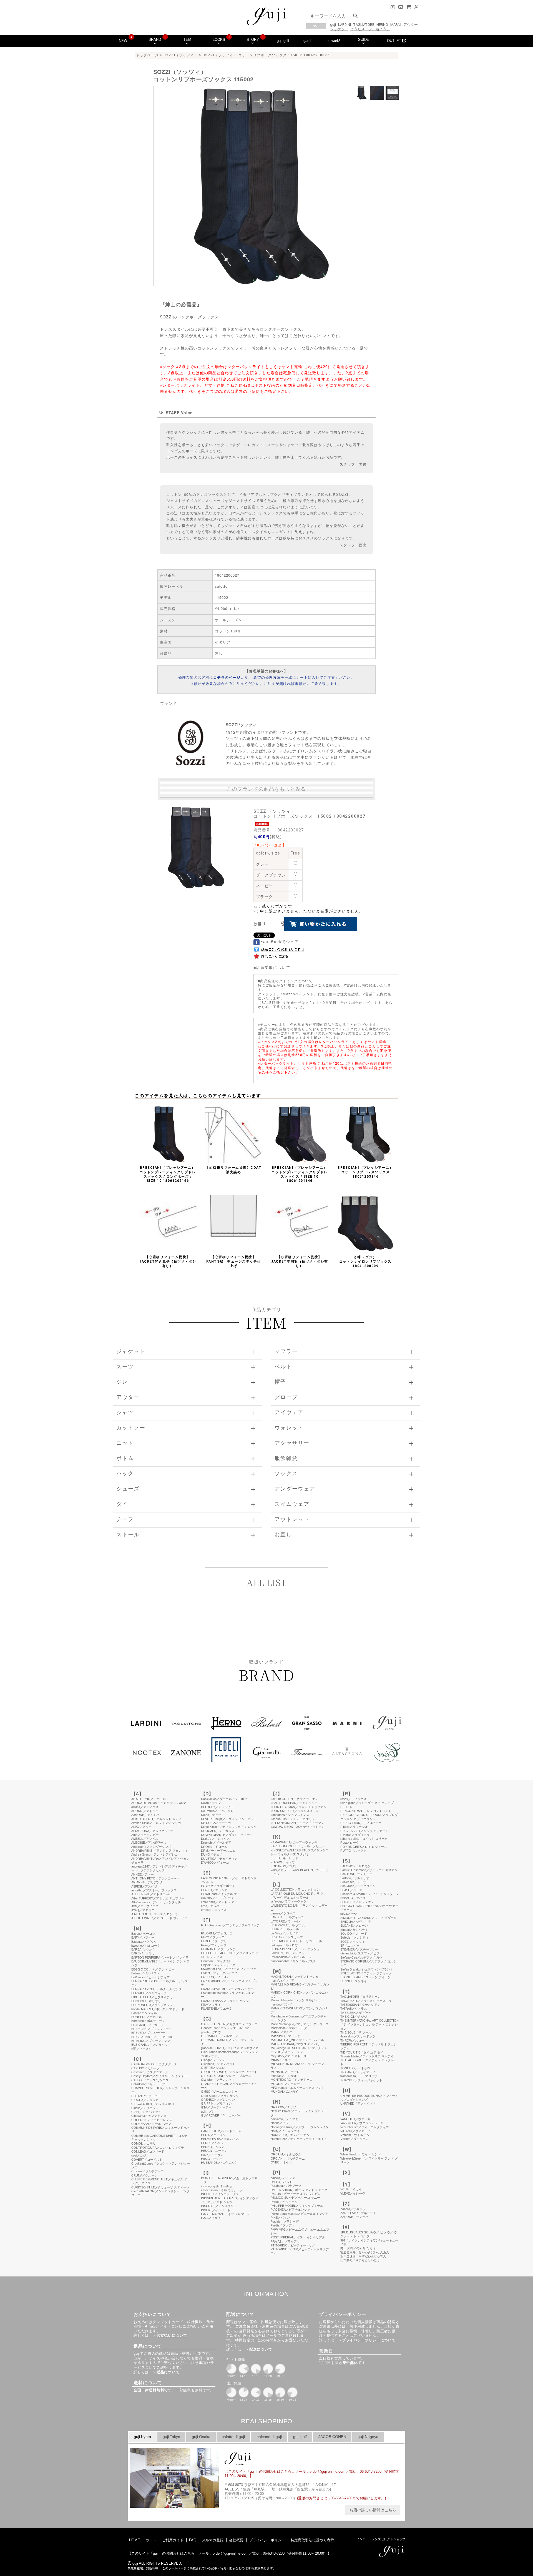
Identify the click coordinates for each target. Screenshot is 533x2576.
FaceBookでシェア (279, 942)
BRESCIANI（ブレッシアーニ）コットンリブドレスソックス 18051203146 (365, 1172)
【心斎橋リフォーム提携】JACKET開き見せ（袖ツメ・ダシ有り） (168, 1261)
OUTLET (395, 41)
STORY (253, 40)
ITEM (187, 40)
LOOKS (219, 40)
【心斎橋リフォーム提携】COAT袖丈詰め (233, 1170)
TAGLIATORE (364, 25)
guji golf (283, 41)
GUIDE (364, 40)
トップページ (147, 55)
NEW (123, 41)
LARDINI (345, 25)
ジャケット (339, 29)
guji (333, 25)
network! (333, 41)
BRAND (155, 40)
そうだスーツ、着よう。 (370, 29)
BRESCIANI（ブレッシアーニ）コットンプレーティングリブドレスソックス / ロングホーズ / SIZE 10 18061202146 (168, 1174)
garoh (308, 41)
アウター (411, 25)
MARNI (396, 25)
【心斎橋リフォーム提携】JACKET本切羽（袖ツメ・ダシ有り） (300, 1261)
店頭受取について (273, 967)
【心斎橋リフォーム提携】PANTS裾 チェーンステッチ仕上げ (234, 1261)
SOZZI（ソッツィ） (181, 55)
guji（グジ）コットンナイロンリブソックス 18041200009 (365, 1261)
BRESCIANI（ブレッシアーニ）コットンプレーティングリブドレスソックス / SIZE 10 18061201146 (300, 1174)
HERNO (382, 25)
